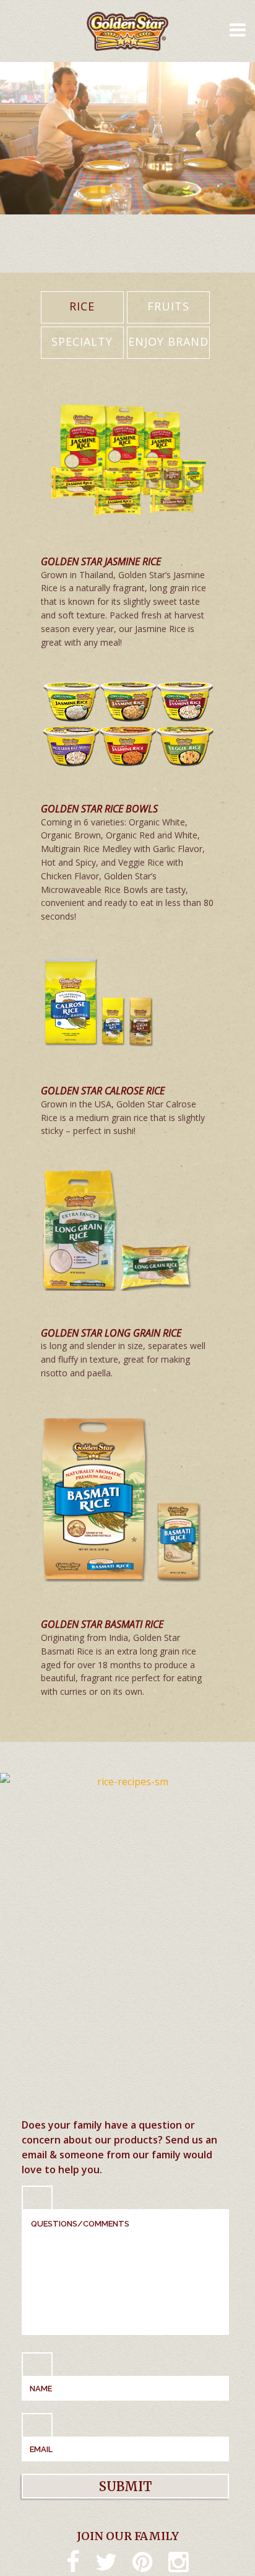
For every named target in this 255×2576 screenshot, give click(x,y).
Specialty (82, 341)
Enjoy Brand (168, 341)
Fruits (168, 306)
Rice (82, 306)
